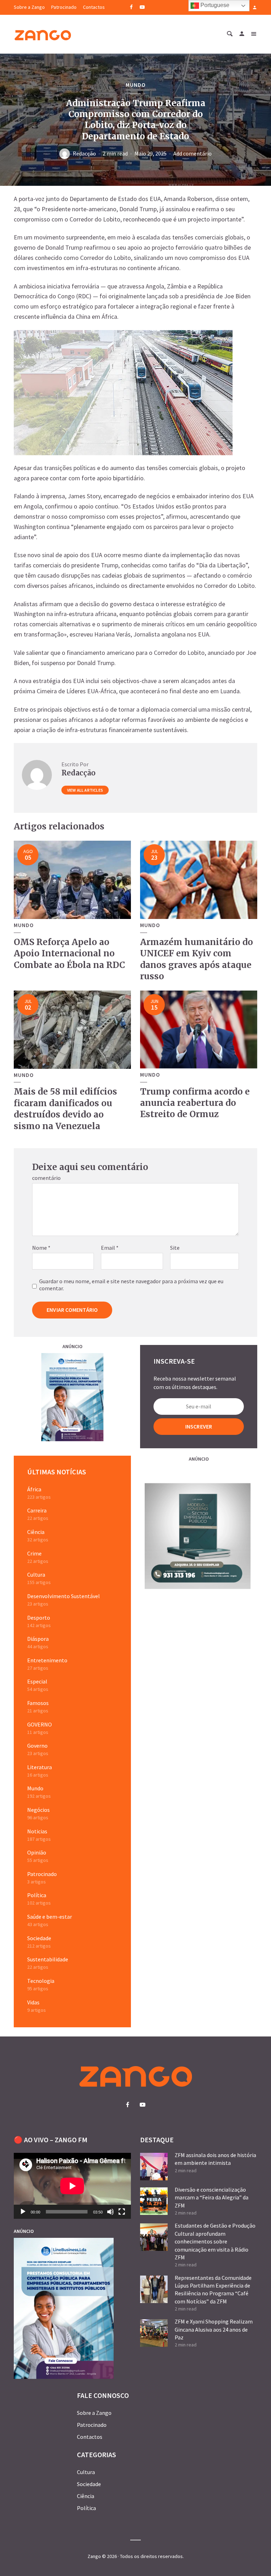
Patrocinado (64, 7)
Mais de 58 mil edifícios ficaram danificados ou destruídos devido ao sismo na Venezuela (65, 1109)
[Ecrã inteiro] (122, 2212)
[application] (72, 2186)
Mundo (136, 85)
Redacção (84, 153)
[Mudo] (110, 2212)
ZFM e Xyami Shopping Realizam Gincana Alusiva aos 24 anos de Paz (214, 2329)
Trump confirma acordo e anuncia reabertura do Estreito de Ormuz (195, 1103)
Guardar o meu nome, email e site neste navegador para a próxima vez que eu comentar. (131, 1285)
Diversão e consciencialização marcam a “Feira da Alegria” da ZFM (212, 2197)
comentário (46, 1178)
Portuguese (214, 5)
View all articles (85, 790)
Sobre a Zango (29, 7)
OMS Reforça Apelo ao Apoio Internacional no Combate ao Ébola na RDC (69, 954)
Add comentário (192, 153)
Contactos (94, 7)
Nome (41, 1248)
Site (175, 1248)
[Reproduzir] (23, 2212)
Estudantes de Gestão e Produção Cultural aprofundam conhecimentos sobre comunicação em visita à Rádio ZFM (215, 2241)
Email (110, 1248)
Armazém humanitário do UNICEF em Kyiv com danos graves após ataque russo (197, 959)
